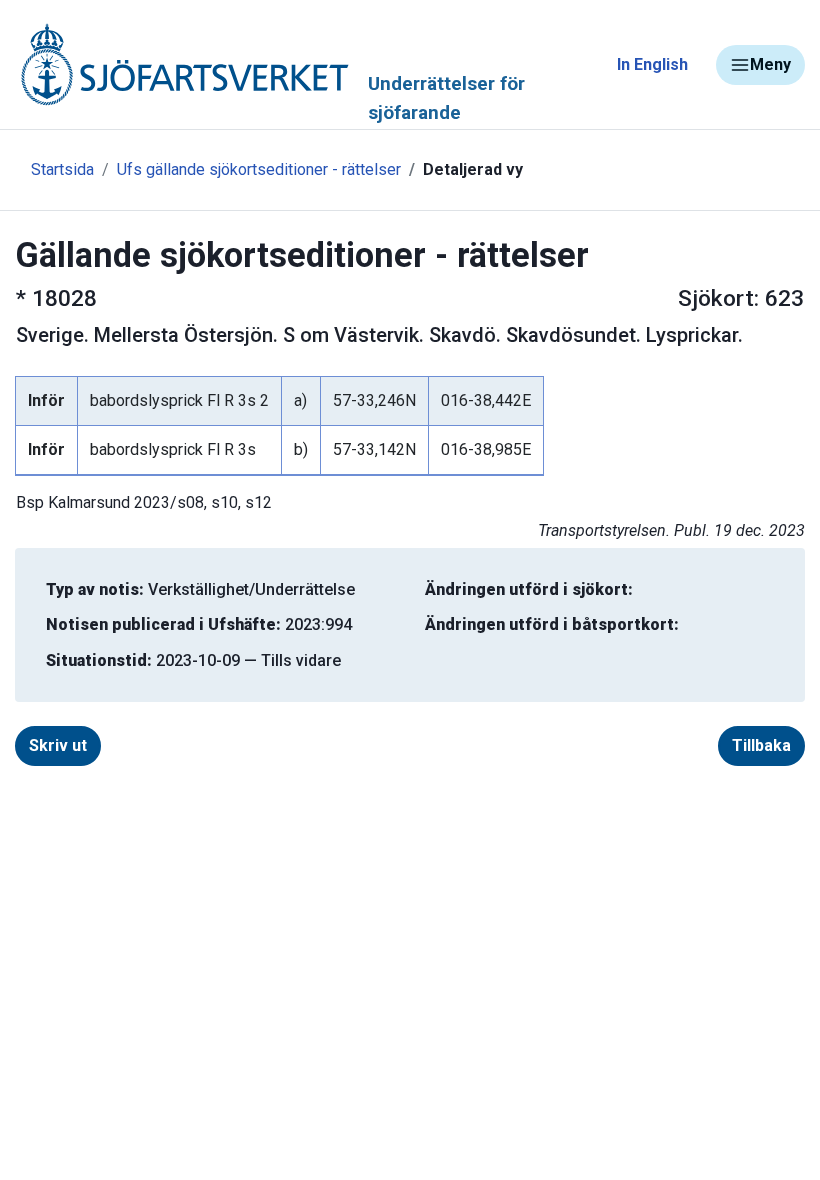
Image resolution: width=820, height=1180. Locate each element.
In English (652, 64)
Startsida (62, 169)
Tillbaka (761, 745)
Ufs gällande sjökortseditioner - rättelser (259, 169)
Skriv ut (58, 745)
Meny (770, 64)
